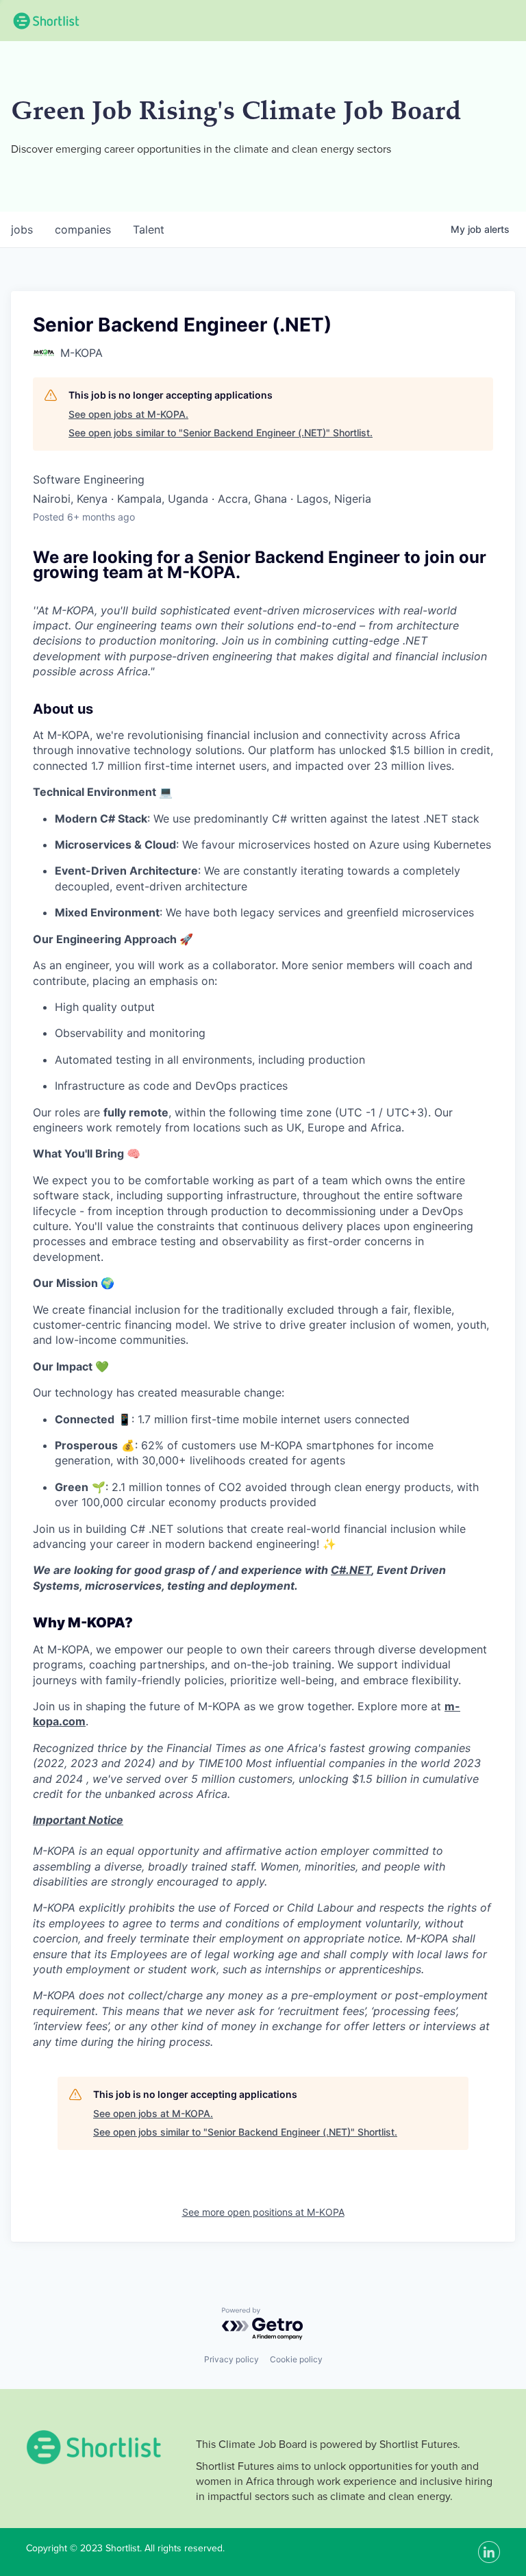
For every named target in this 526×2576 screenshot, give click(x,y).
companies (83, 229)
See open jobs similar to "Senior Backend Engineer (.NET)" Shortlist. (221, 433)
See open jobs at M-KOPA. (128, 414)
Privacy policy (231, 2359)
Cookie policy (296, 2359)
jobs (22, 229)
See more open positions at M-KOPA (263, 2212)
